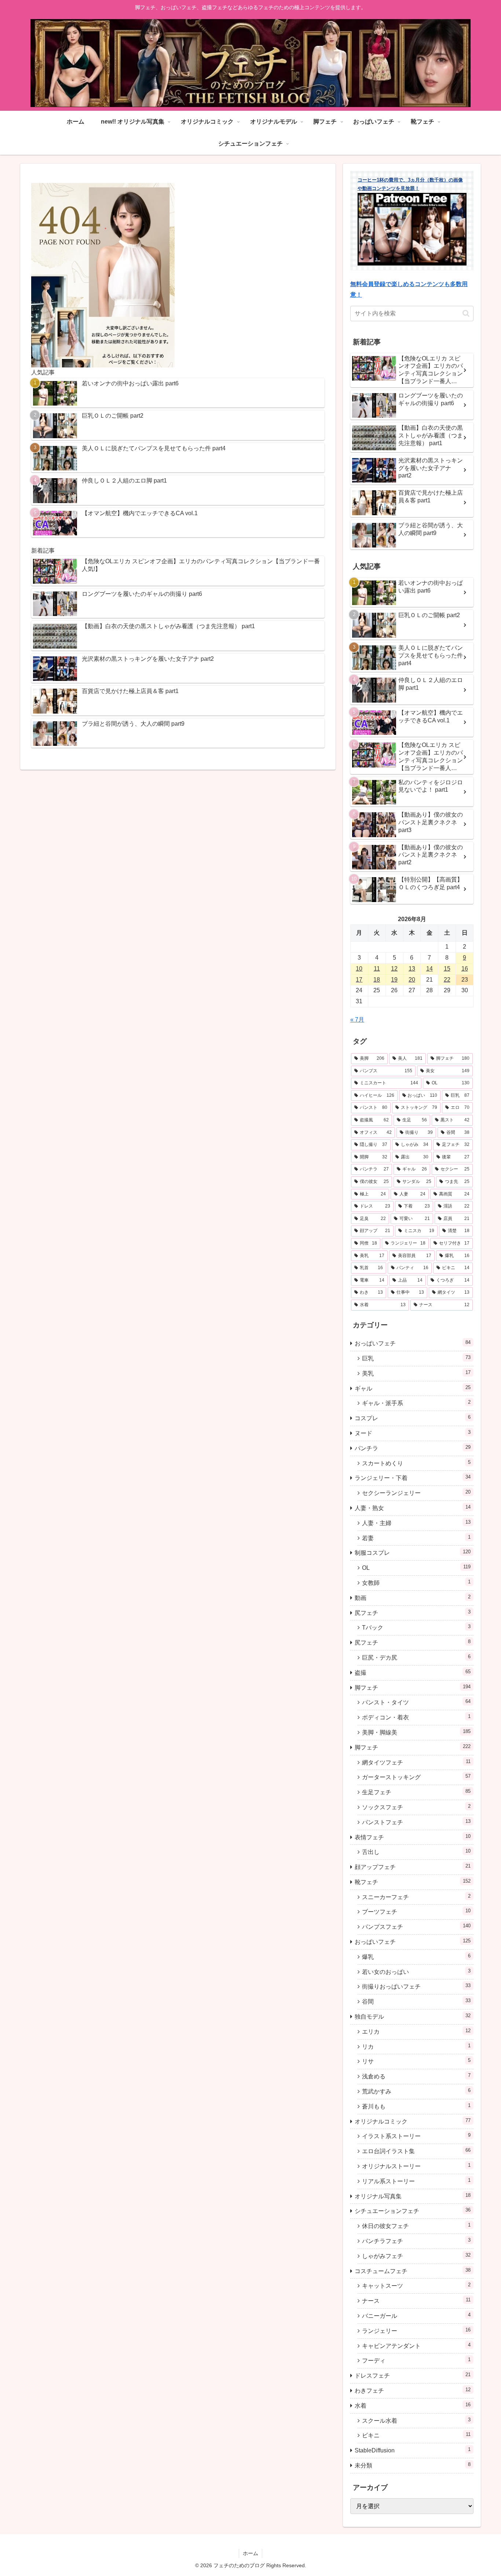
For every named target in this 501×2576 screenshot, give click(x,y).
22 (447, 980)
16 (465, 969)
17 (359, 980)
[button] (466, 313)
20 (412, 980)
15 (447, 969)
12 (394, 969)
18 (377, 980)
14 (429, 969)
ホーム (251, 2553)
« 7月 (357, 1020)
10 (359, 969)
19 (394, 980)
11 (377, 969)
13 (412, 969)
